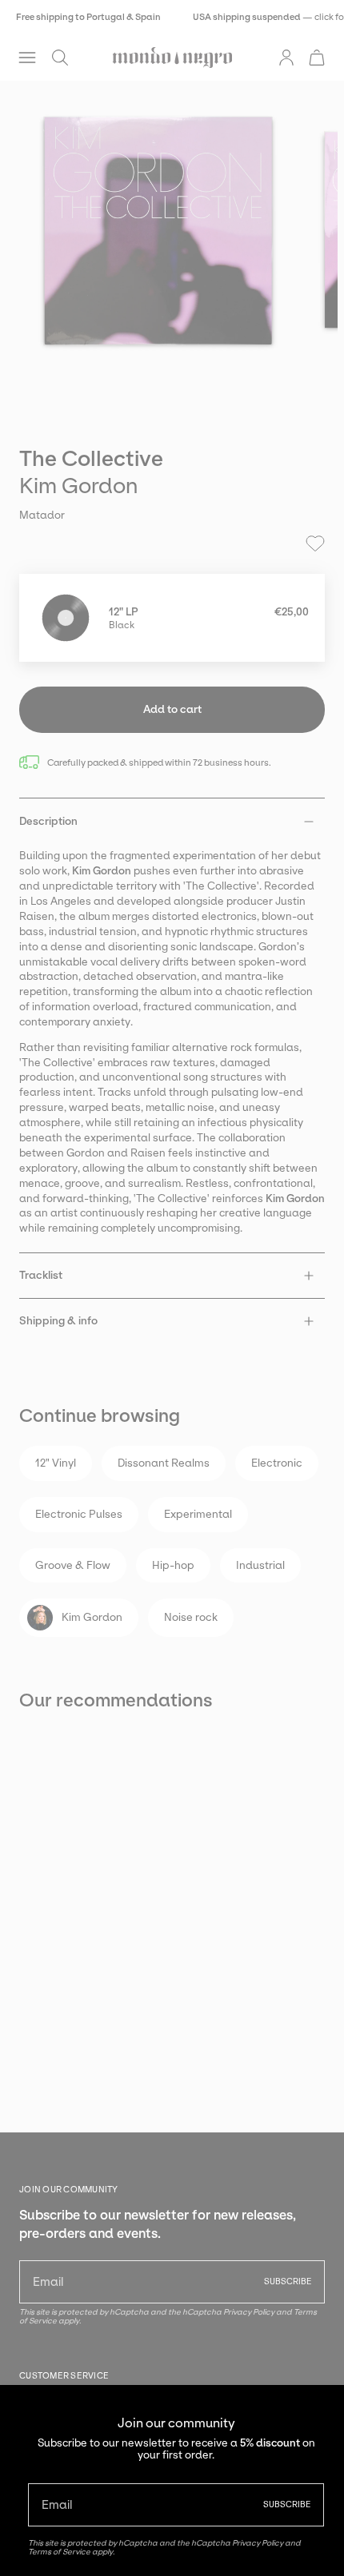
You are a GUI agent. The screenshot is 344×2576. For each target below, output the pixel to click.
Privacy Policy (258, 2543)
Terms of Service (59, 2552)
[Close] (320, 2409)
